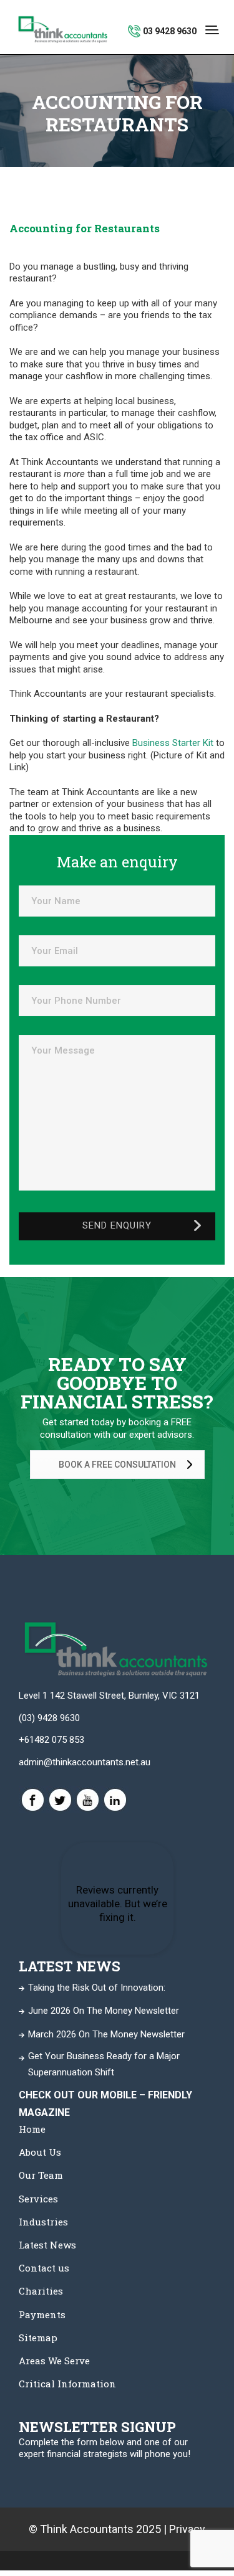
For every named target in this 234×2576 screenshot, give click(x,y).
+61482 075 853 (51, 1740)
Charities (41, 2291)
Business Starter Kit (173, 743)
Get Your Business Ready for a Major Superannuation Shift (104, 2064)
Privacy (187, 2529)
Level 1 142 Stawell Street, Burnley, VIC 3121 (109, 1696)
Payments (42, 2314)
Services (38, 2199)
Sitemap (38, 2338)
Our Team (41, 2175)
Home (32, 2129)
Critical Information (67, 2384)
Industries (43, 2222)
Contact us (44, 2268)
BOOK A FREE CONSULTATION (117, 1465)
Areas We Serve (54, 2361)
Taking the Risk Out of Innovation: (97, 1988)
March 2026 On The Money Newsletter (106, 2034)
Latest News (47, 2245)
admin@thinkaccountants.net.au (85, 1762)
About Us (40, 2152)
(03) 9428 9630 (49, 1718)
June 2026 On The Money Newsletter (104, 2011)
